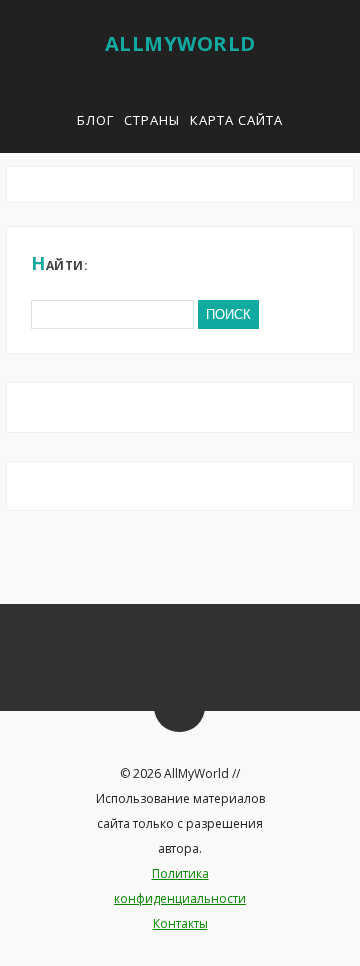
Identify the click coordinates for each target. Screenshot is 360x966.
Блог (95, 120)
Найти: (59, 263)
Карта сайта (236, 120)
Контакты (180, 923)
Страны (152, 120)
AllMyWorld (180, 43)
